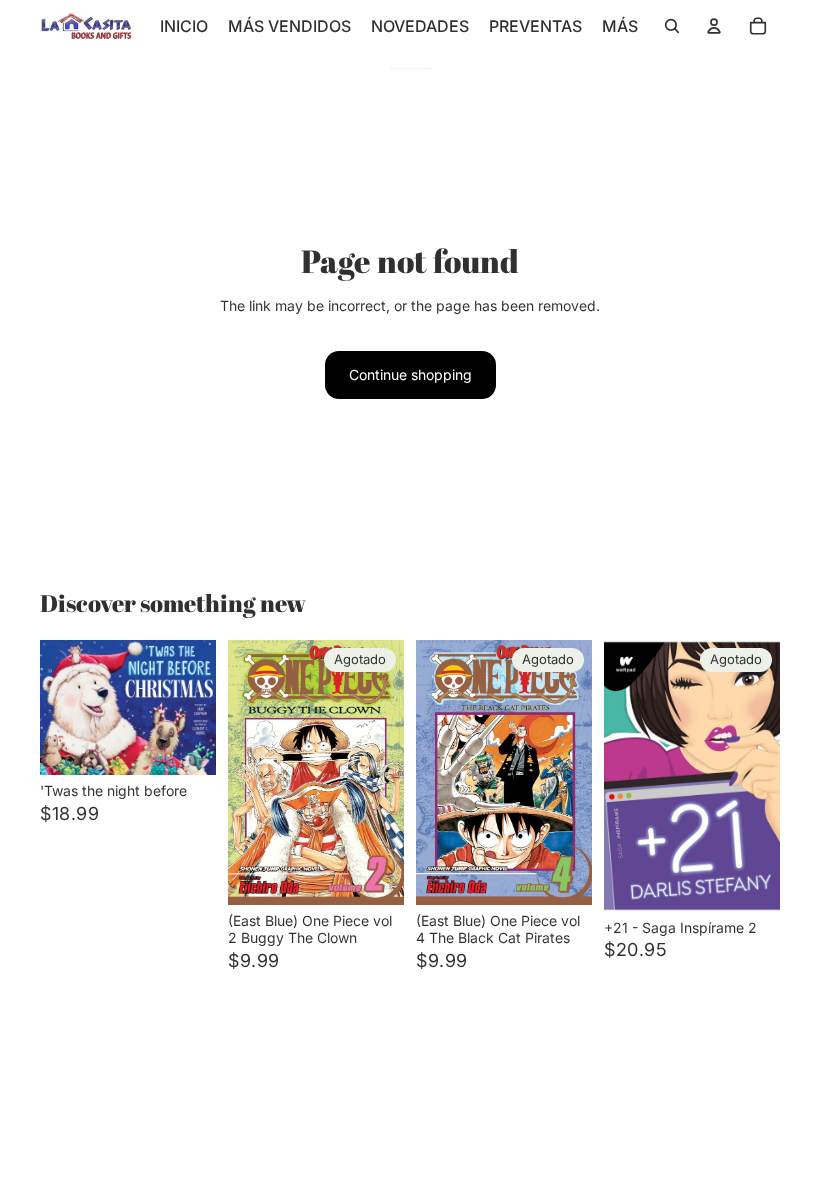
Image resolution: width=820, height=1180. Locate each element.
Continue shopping (410, 374)
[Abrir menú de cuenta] (714, 26)
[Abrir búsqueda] (672, 26)
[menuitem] (620, 26)
